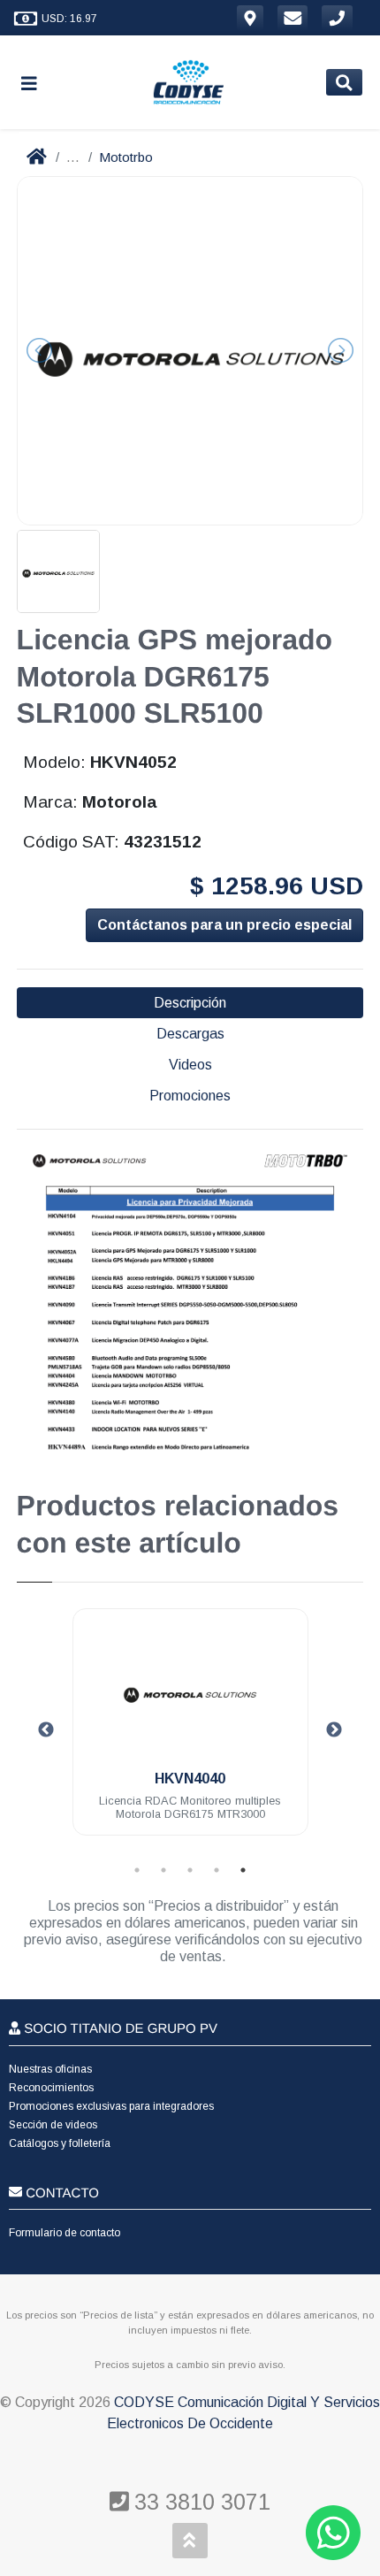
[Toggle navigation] (36, 83)
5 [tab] (243, 1870)
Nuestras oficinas (50, 2069)
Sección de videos (53, 2125)
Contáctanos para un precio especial (224, 925)
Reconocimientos (51, 2088)
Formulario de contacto (65, 2233)
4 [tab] (217, 1870)
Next (334, 1730)
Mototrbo (126, 157)
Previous (46, 1730)
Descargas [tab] (190, 1034)
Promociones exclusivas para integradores (111, 2106)
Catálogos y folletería (60, 2143)
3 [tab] (190, 1870)
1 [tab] (137, 1870)
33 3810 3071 (199, 2502)
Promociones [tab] (190, 1096)
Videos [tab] (190, 1065)
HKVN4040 (190, 1779)
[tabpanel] (190, 1733)
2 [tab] (163, 1870)
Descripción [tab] (190, 1003)
